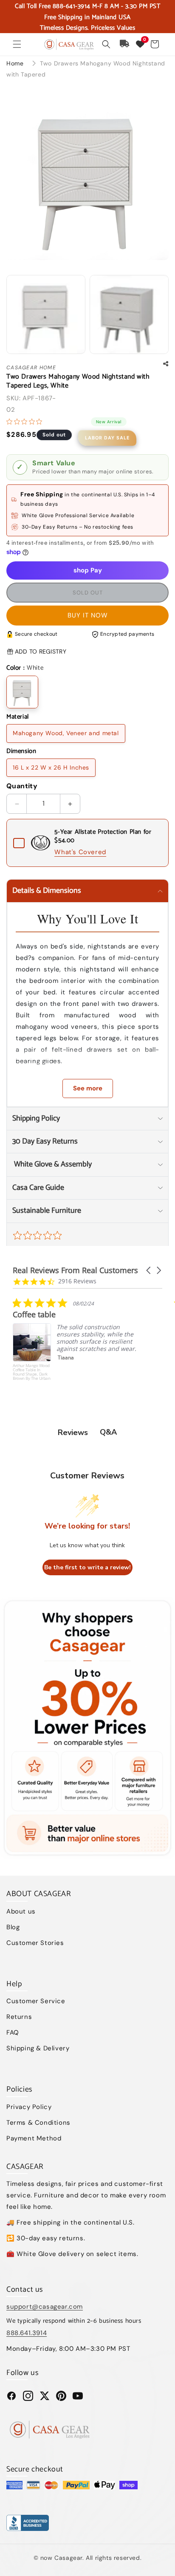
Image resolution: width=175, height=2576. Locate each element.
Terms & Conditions (38, 2123)
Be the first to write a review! (87, 1567)
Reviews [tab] (73, 1432)
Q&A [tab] (108, 1432)
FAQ (13, 2032)
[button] (17, 44)
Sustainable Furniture (47, 1211)
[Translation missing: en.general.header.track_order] (125, 44)
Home (15, 63)
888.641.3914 (27, 2333)
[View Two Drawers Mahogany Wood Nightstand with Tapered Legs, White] (46, 314)
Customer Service (36, 2001)
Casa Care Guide (38, 1188)
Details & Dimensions (47, 891)
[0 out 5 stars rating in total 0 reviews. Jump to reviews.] (26, 422)
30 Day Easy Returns (45, 1141)
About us (21, 1911)
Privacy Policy (29, 2107)
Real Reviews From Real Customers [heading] (75, 1270)
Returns (19, 2017)
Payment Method (34, 2138)
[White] (22, 692)
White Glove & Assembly (52, 1164)
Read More (95, 1381)
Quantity (22, 786)
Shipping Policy (36, 1118)
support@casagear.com (45, 2307)
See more (88, 1088)
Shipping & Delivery (38, 2048)
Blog (13, 1927)
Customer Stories (35, 1943)
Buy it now (88, 615)
